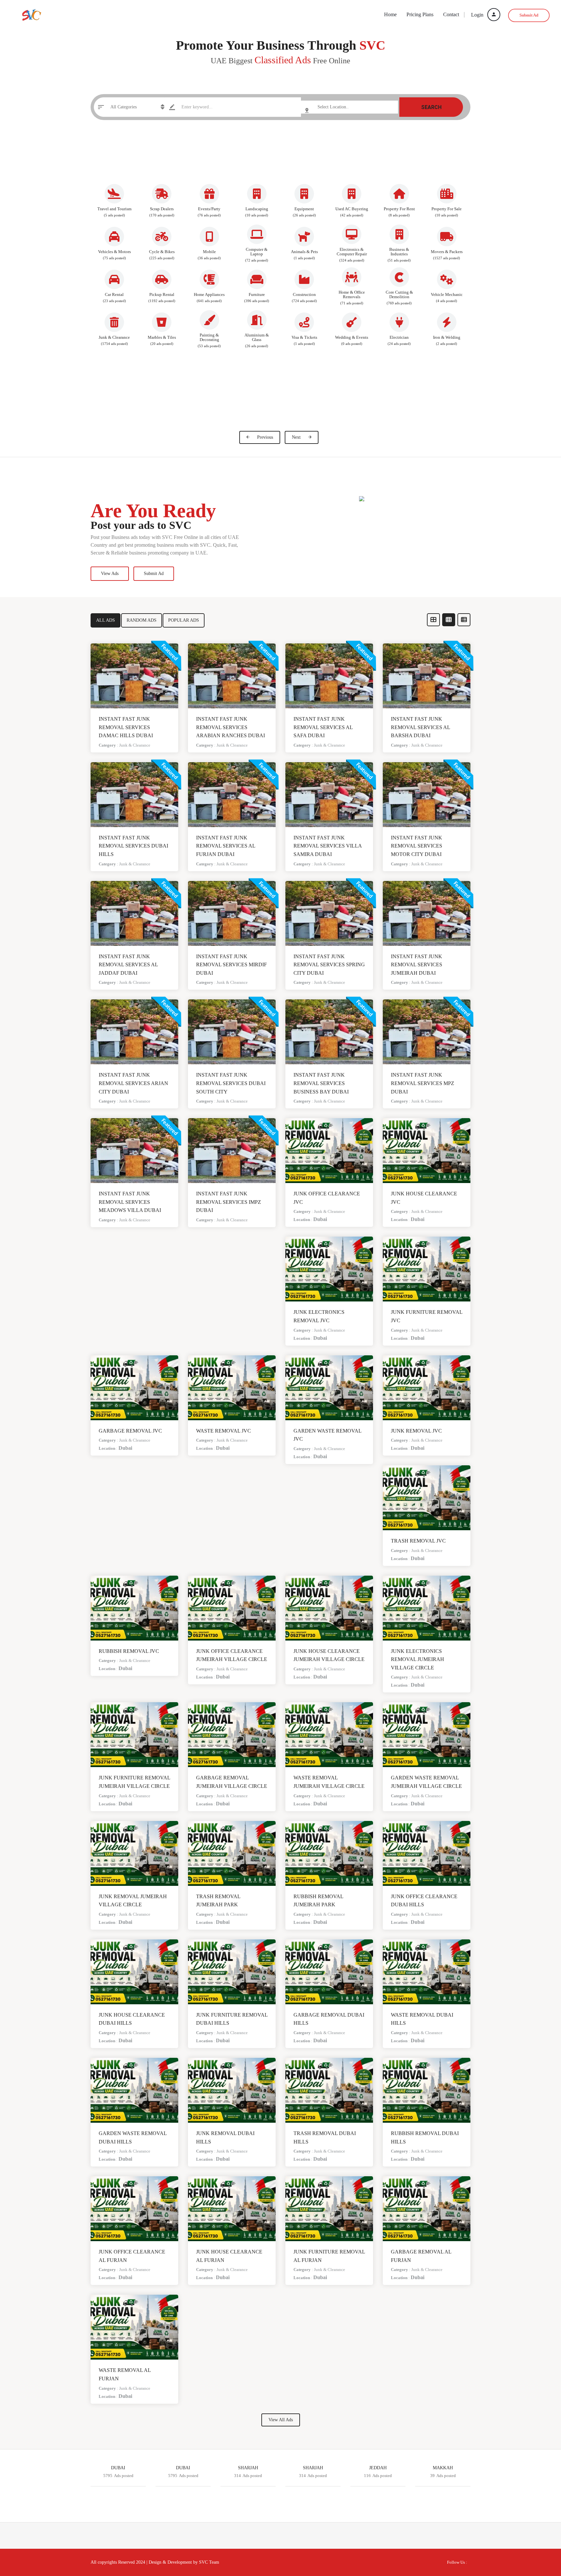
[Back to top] (540, 2535)
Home (390, 14)
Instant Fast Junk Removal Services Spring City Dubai (329, 965)
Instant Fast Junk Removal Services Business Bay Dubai (321, 1083)
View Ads (110, 574)
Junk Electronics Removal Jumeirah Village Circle (418, 1659)
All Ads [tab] (106, 620)
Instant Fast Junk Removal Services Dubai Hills (133, 846)
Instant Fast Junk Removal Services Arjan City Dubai (133, 1083)
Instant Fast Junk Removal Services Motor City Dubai (417, 846)
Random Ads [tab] (142, 620)
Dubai (320, 1219)
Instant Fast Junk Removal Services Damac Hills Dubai (126, 727)
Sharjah (248, 2468)
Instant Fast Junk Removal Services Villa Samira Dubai (328, 846)
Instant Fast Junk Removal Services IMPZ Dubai (229, 1202)
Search (431, 107)
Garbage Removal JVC (130, 1431)
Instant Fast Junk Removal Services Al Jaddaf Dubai (128, 965)
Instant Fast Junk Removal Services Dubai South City (231, 1083)
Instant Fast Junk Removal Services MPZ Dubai (423, 1083)
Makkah (443, 2468)
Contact (451, 14)
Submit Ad (529, 15)
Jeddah (378, 2468)
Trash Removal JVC (418, 1541)
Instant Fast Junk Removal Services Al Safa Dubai (323, 727)
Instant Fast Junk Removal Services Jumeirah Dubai (417, 965)
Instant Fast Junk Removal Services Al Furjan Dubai (226, 846)
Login (478, 15)
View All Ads (281, 2420)
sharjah (313, 2468)
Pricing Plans (420, 14)
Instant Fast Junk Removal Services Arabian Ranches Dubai (231, 727)
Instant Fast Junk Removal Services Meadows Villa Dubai (130, 1202)
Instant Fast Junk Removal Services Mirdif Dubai (231, 965)
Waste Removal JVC (224, 1431)
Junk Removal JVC (416, 1431)
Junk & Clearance (135, 745)
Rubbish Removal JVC (129, 1651)
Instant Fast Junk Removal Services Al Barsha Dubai (420, 727)
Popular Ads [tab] (184, 620)
